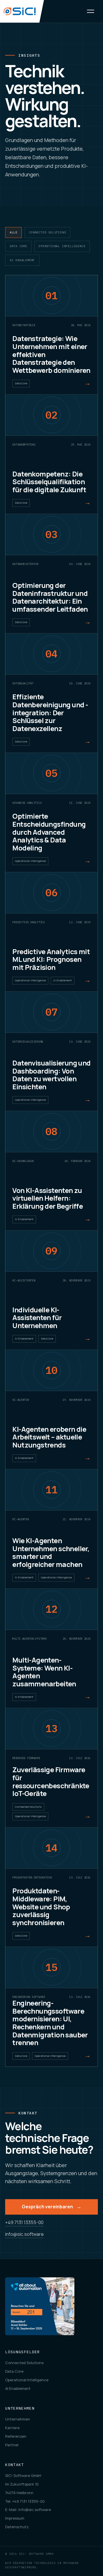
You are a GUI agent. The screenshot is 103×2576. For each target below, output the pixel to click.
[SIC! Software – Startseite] (22, 11)
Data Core (18, 246)
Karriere (12, 2428)
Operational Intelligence (62, 246)
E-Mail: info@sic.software (28, 2510)
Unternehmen (18, 2419)
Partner (12, 2445)
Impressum (15, 2518)
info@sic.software (24, 2234)
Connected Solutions (47, 232)
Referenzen (16, 2436)
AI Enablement (22, 260)
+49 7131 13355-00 (24, 2222)
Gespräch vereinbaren (51, 2207)
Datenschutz (17, 2527)
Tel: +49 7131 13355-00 (25, 2501)
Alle (14, 232)
